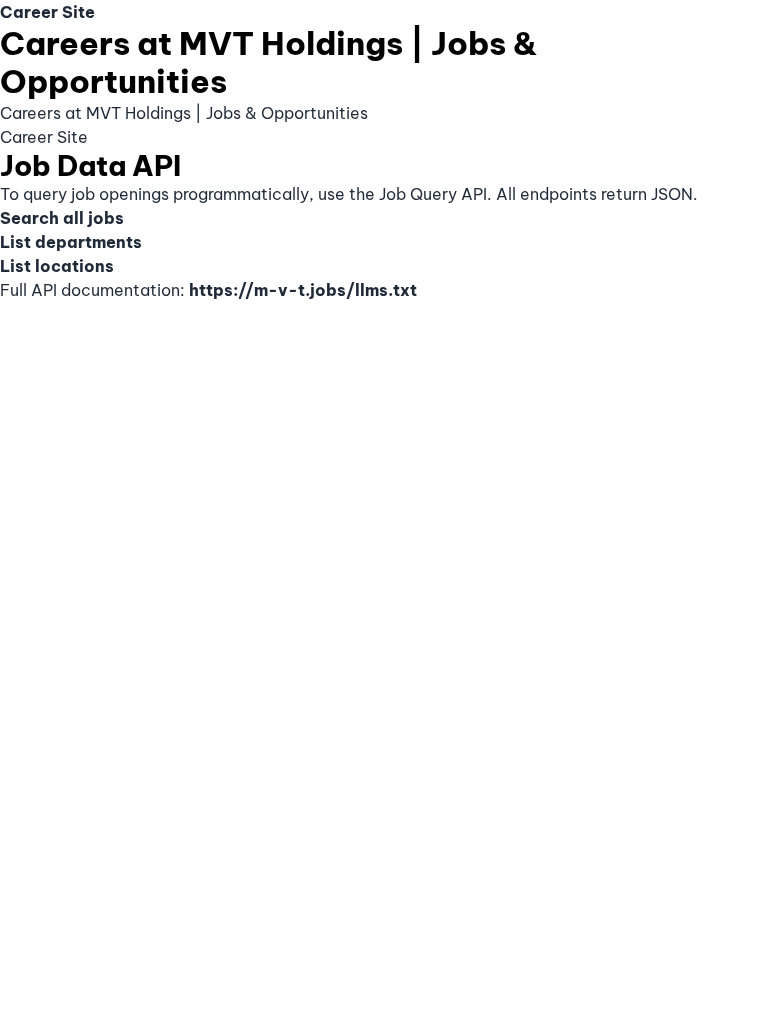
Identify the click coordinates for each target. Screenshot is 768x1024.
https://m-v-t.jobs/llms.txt (303, 290)
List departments (71, 242)
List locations (57, 266)
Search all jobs (62, 218)
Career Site (47, 12)
